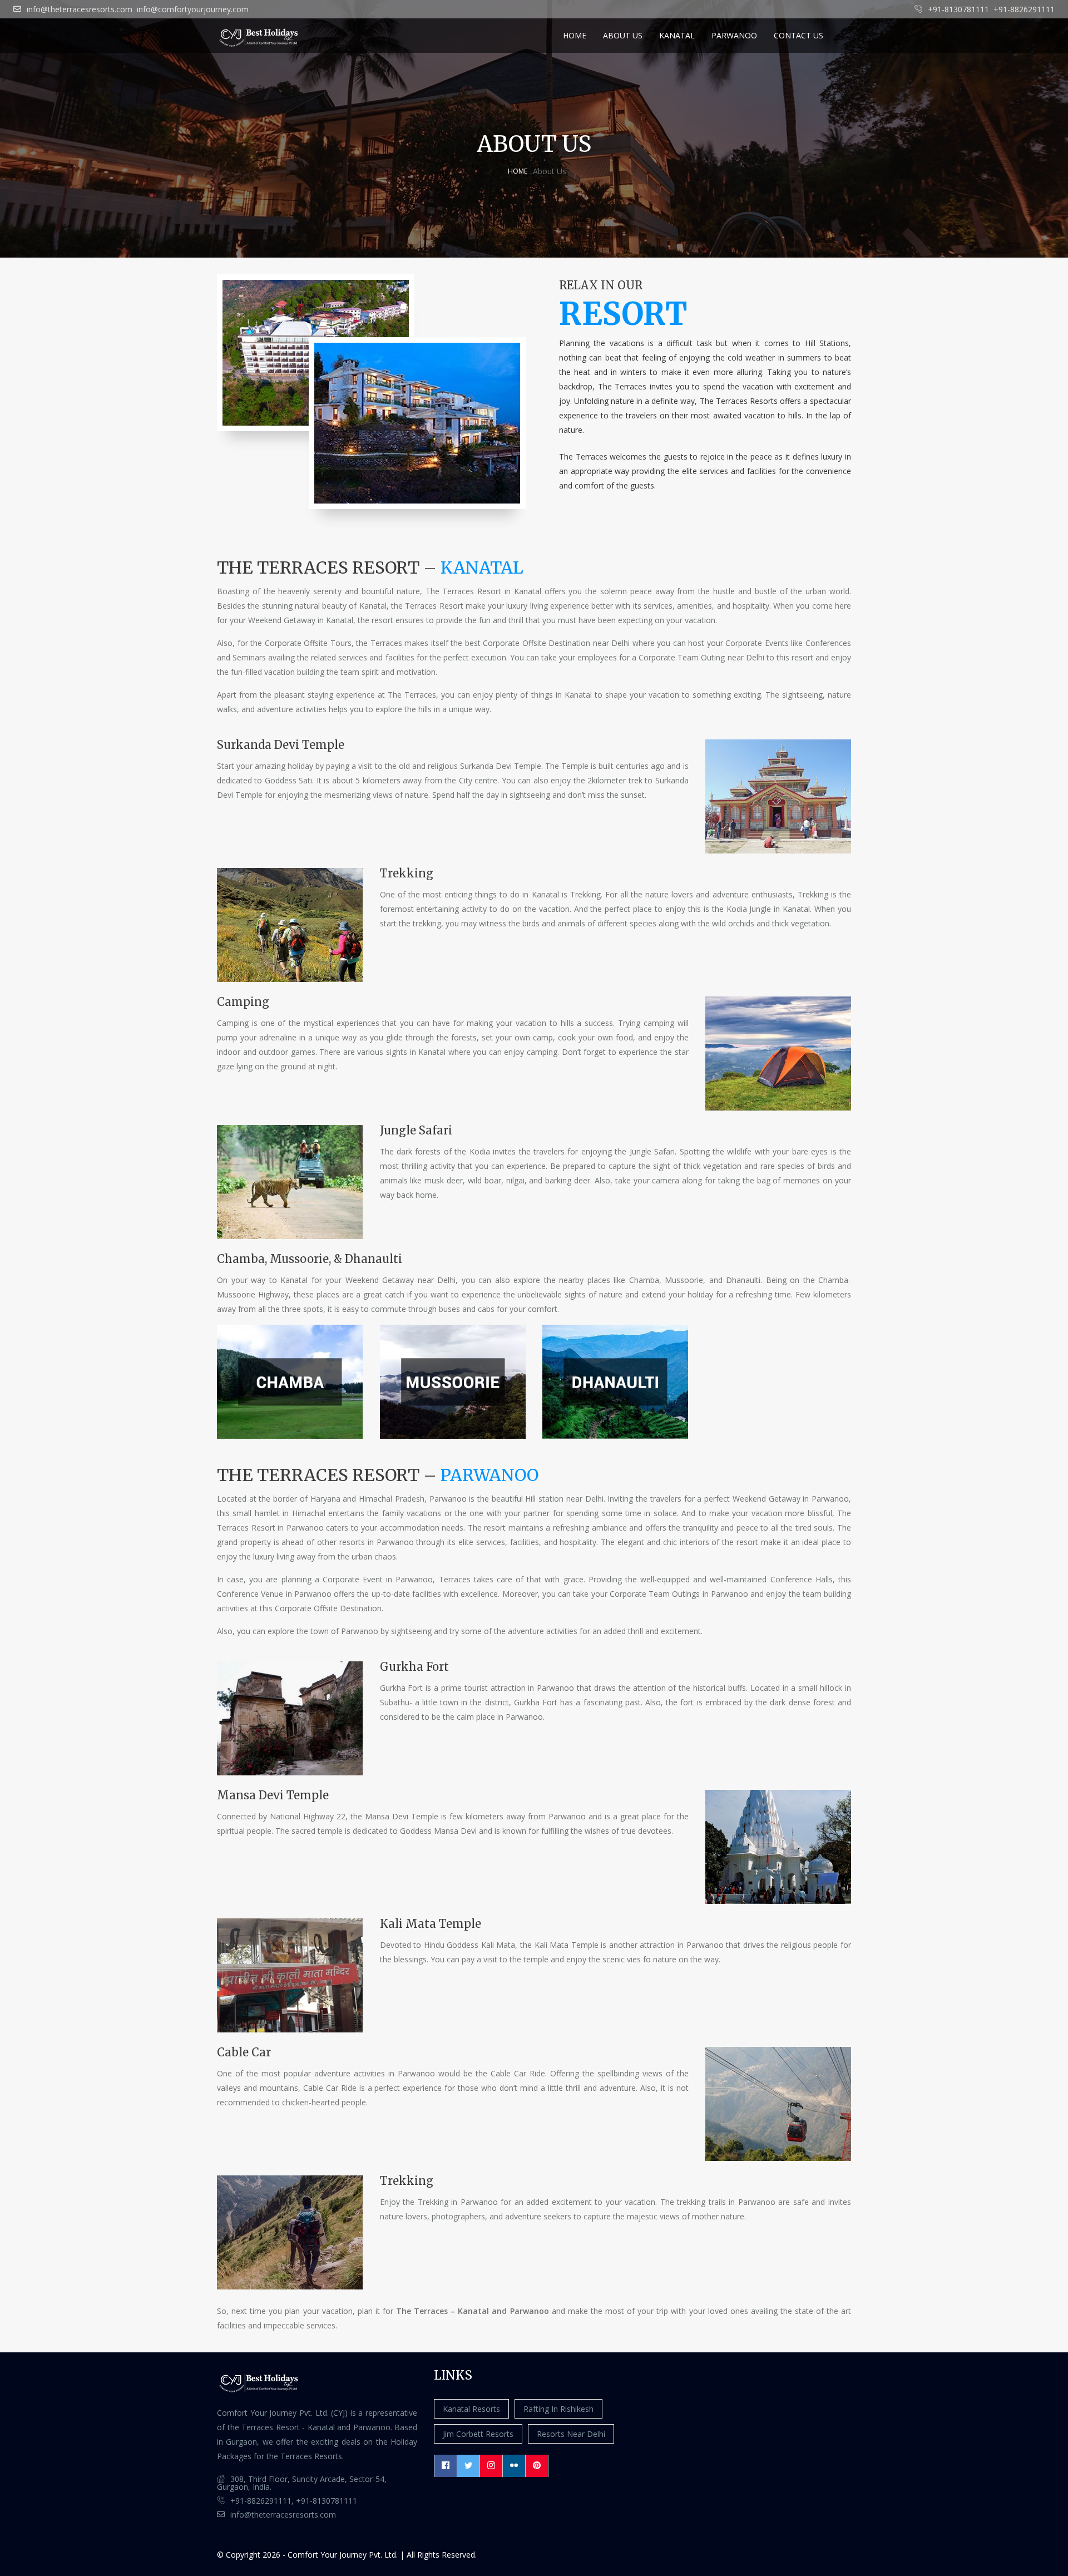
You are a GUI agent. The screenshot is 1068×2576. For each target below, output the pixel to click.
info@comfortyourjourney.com (193, 9)
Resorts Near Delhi (571, 2434)
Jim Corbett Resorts (478, 2434)
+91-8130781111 (958, 9)
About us (623, 35)
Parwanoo (734, 35)
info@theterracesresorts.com (80, 9)
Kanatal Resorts (471, 2409)
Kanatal (677, 35)
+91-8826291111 (1024, 9)
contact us (798, 35)
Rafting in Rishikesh (558, 2409)
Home (575, 35)
